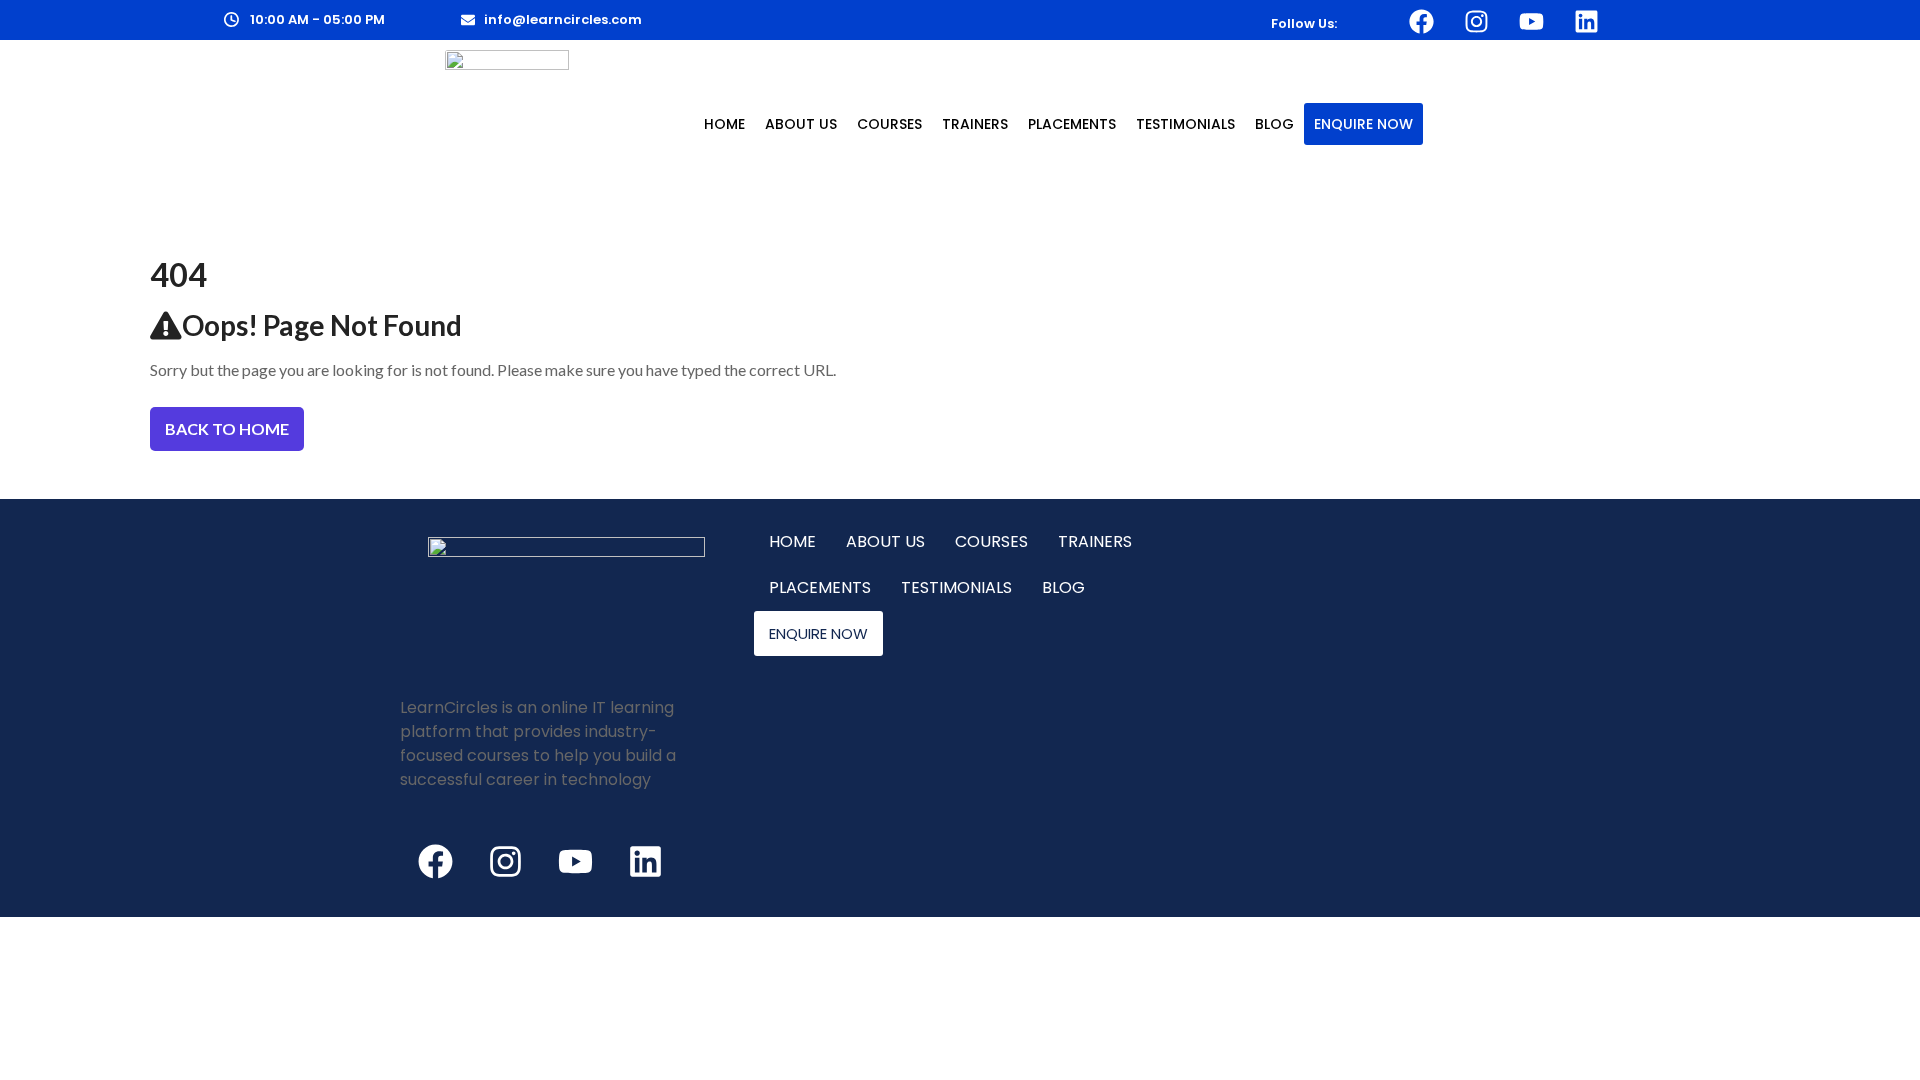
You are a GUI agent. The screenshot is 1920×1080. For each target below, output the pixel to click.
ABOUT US (801, 124)
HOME (724, 124)
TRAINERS (975, 124)
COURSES (889, 124)
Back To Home (227, 428)
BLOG (1274, 124)
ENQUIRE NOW (1363, 124)
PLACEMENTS (1072, 124)
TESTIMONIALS (1185, 124)
